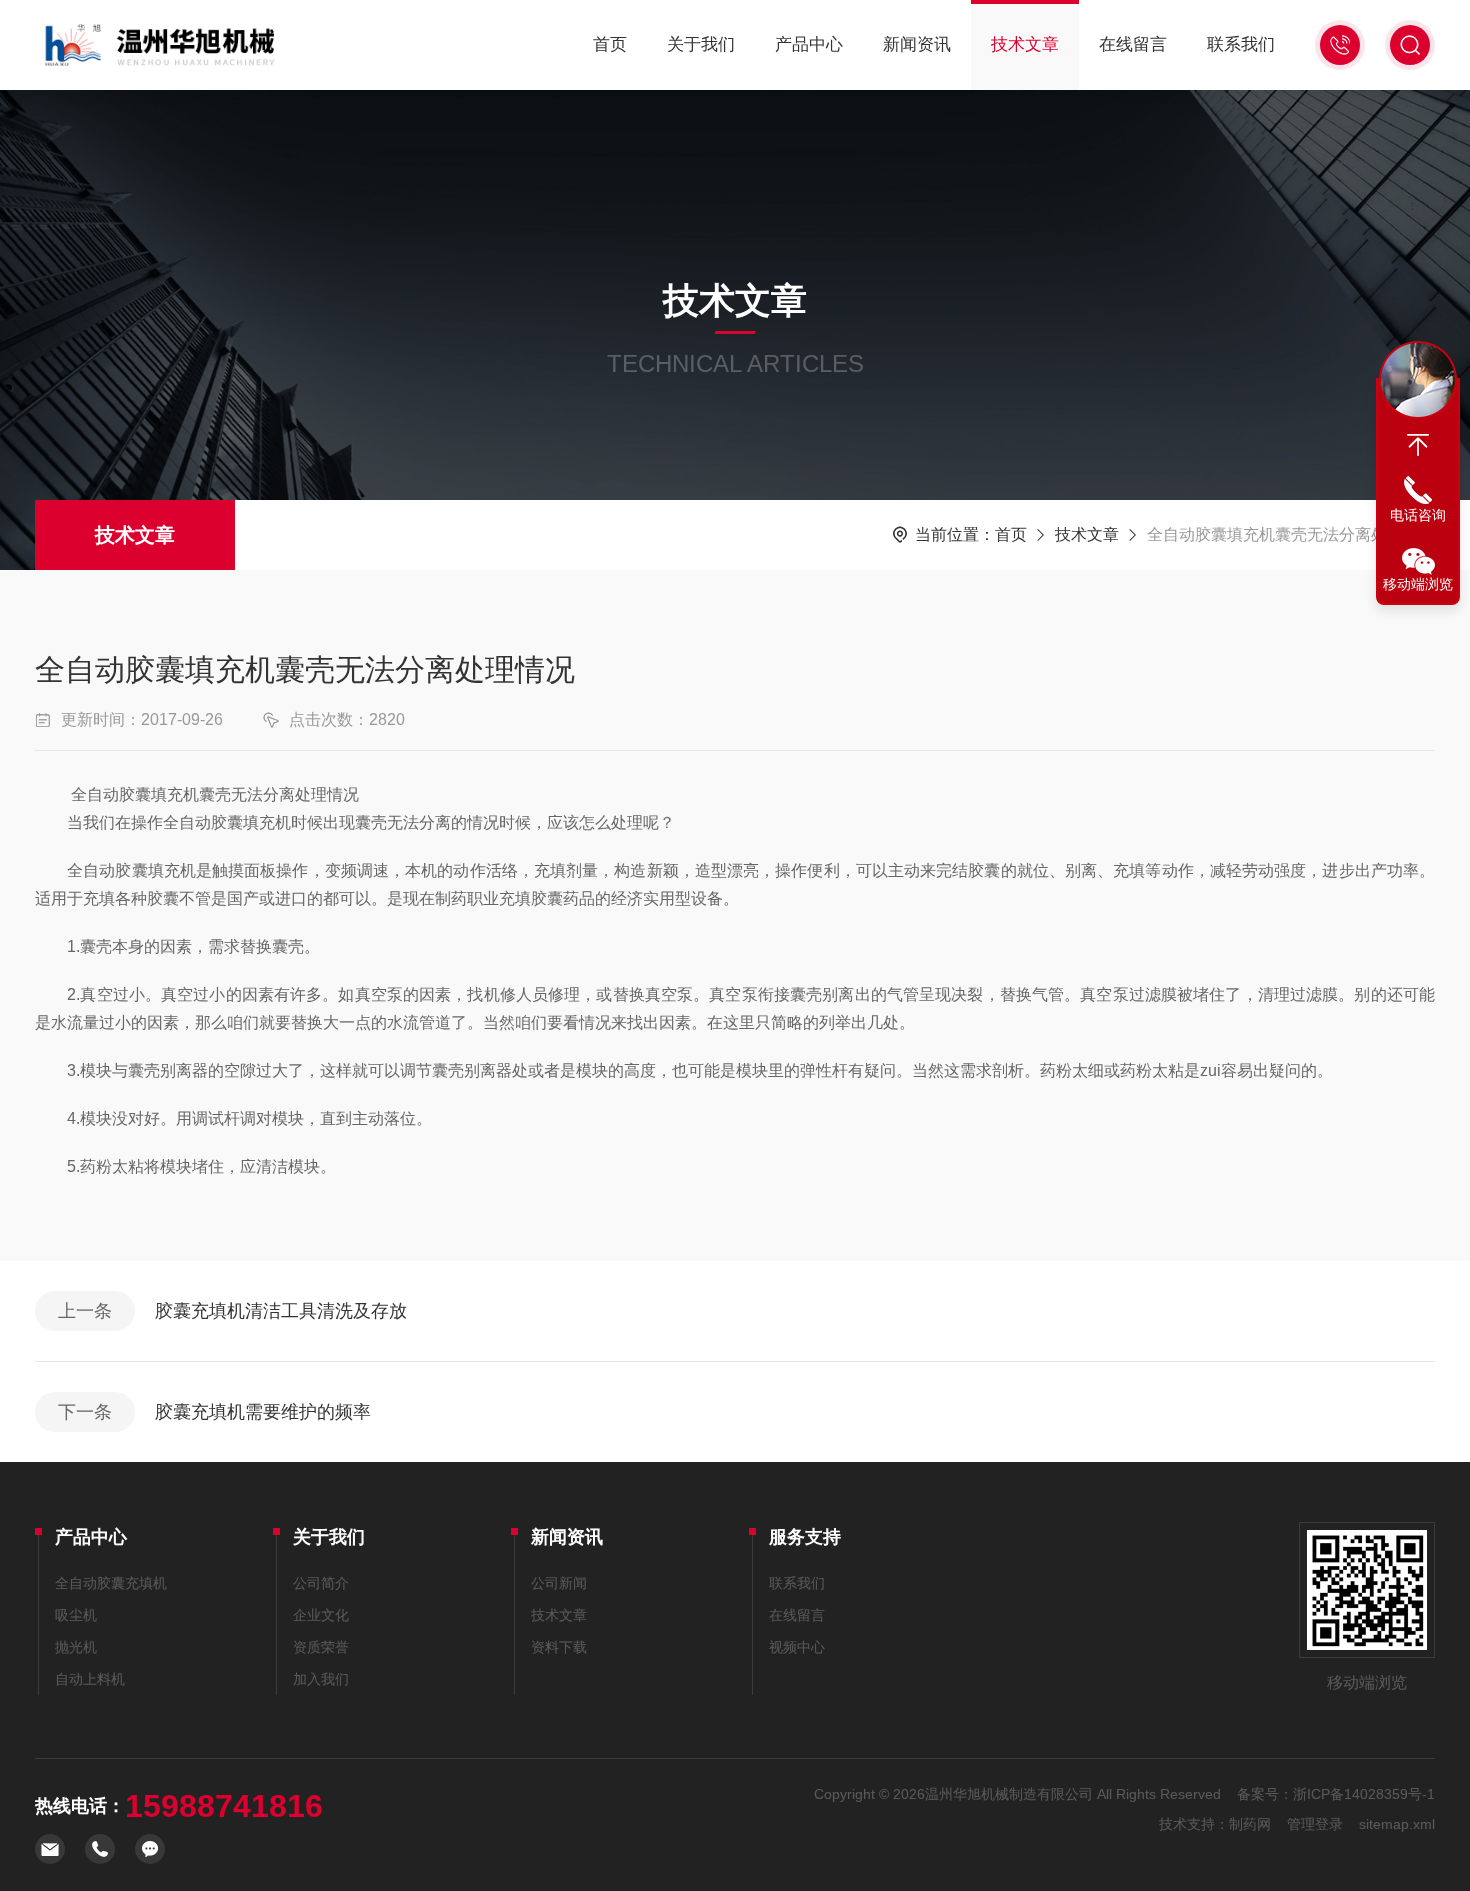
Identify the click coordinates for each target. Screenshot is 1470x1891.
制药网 (1250, 1824)
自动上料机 (90, 1679)
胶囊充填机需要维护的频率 (263, 1412)
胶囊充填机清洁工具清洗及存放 (281, 1311)
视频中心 (797, 1647)
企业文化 (321, 1615)
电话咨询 (1418, 515)
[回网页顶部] (1418, 445)
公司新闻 (559, 1583)
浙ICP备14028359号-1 (1364, 1794)
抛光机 (76, 1647)
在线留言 (1133, 44)
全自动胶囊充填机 (111, 1583)
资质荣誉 (321, 1647)
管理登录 (1315, 1824)
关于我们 (701, 44)
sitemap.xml (1397, 1824)
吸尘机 (76, 1615)
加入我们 (321, 1679)
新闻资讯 (917, 44)
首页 (610, 44)
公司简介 (321, 1583)
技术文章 (1025, 44)
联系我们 (1241, 44)
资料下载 (559, 1647)
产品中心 (809, 44)
